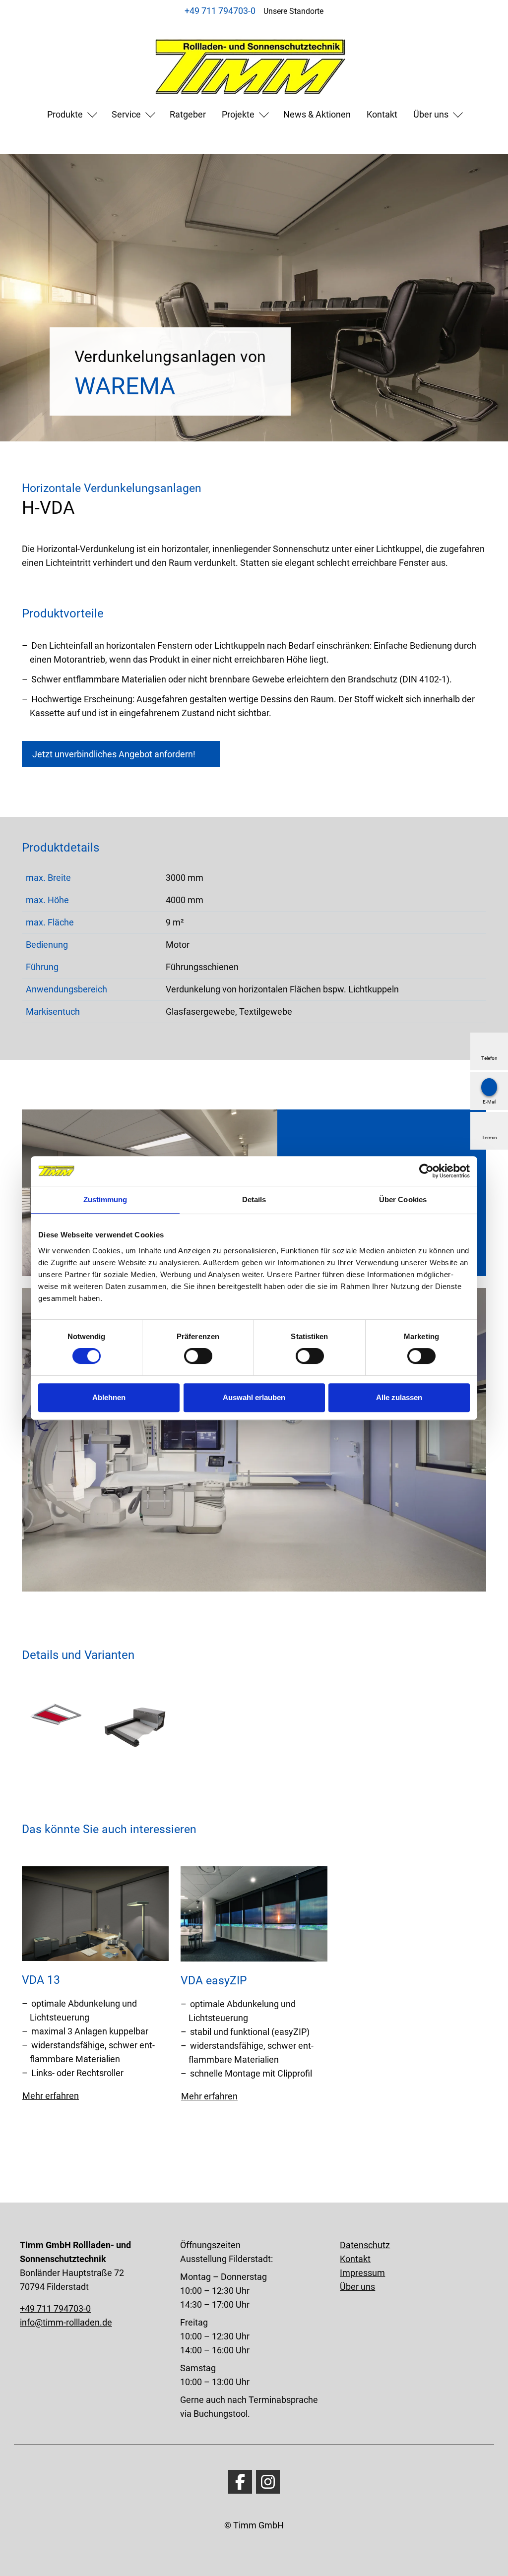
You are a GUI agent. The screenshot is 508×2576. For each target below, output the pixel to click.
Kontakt (382, 114)
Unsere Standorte (293, 11)
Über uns (431, 114)
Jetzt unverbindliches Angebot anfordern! (114, 754)
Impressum (362, 2273)
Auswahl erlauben (254, 1397)
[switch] (198, 1356)
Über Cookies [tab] (403, 1199)
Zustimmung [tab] (105, 1199)
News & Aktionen (317, 114)
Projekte (238, 114)
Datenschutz (365, 2245)
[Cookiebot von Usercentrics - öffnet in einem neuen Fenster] (426, 1171)
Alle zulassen (399, 1397)
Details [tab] (254, 1199)
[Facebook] (240, 2482)
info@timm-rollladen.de (66, 2322)
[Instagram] (268, 2482)
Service (126, 114)
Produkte (65, 114)
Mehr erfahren (51, 2096)
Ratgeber (188, 114)
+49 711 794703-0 (220, 11)
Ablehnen (109, 1397)
